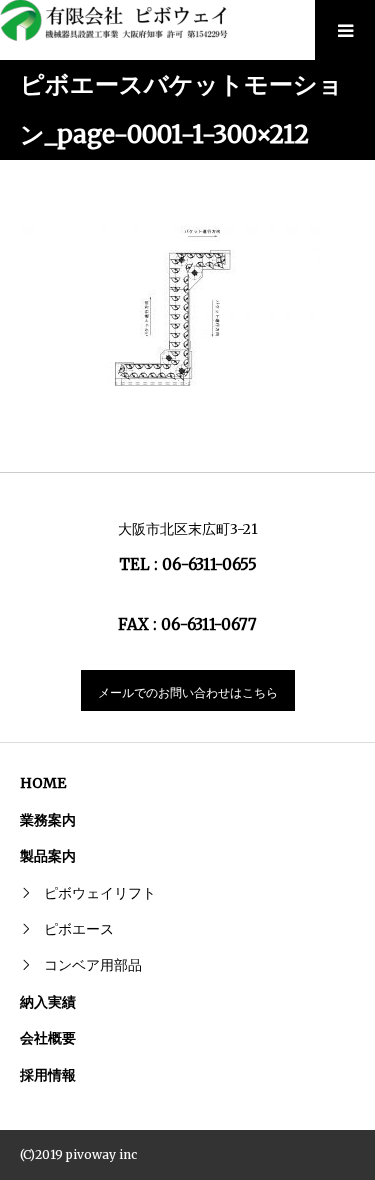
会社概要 (48, 1038)
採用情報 (48, 1075)
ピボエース (79, 929)
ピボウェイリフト (100, 893)
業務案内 (48, 820)
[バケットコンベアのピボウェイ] (120, 20)
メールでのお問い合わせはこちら (188, 692)
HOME (43, 783)
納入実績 (48, 1002)
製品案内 (48, 856)
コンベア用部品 (93, 965)
